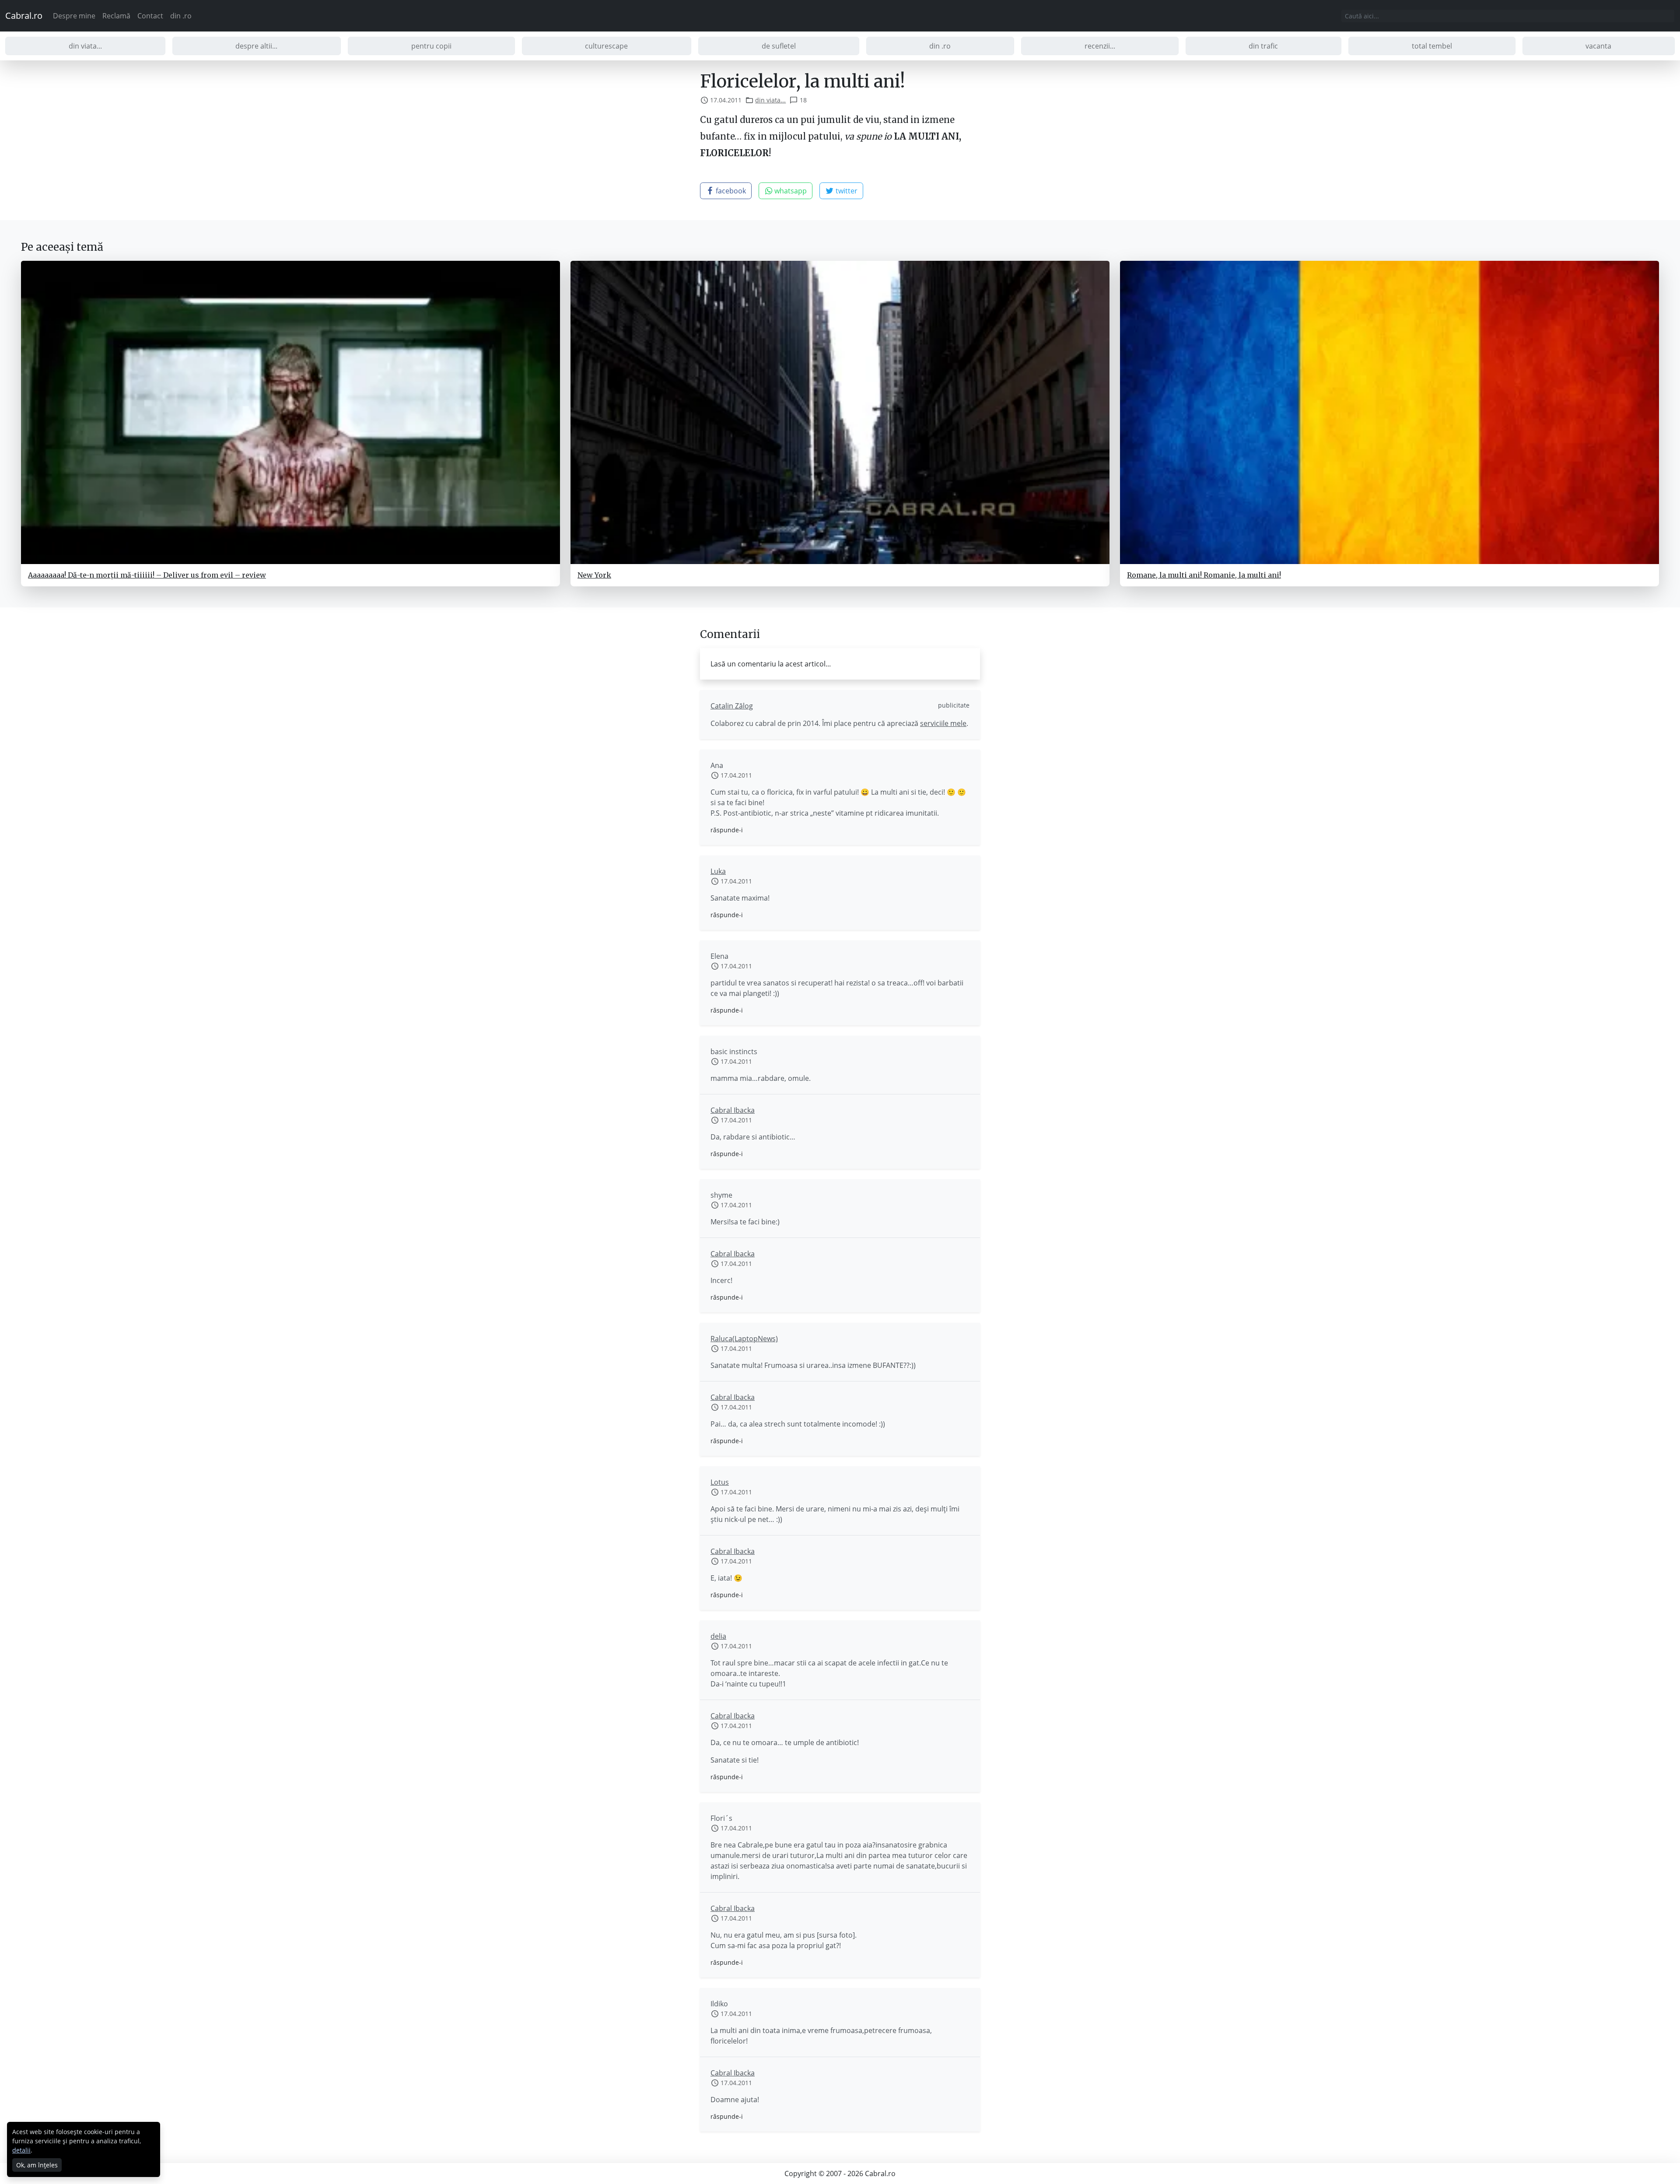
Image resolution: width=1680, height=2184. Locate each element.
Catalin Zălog (732, 706)
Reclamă (116, 16)
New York (594, 575)
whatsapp (790, 191)
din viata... (85, 46)
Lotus (720, 1482)
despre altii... (256, 46)
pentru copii (431, 46)
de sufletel (779, 46)
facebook (730, 191)
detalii (21, 2150)
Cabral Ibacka (733, 1110)
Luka (718, 871)
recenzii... (1100, 46)
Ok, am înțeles (37, 2165)
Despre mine (74, 16)
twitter (846, 191)
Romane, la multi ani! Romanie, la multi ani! (1204, 575)
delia (718, 1636)
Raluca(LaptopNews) (744, 1339)
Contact (150, 16)
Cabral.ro (24, 16)
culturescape (606, 46)
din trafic (1263, 46)
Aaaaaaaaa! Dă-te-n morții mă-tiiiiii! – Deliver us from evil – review (147, 575)
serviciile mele (943, 723)
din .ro (181, 16)
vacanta (1598, 46)
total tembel (1432, 46)
